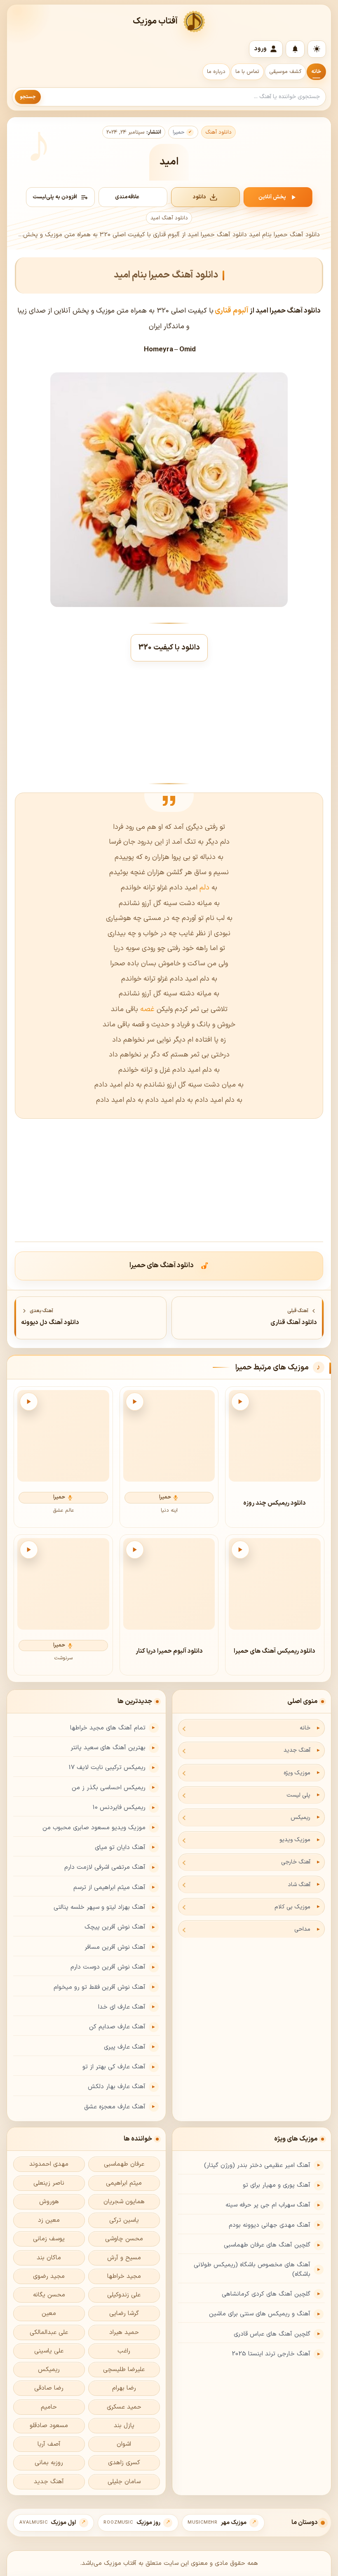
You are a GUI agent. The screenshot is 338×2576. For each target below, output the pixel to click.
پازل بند (124, 2426)
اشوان (124, 2444)
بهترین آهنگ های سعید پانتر (108, 1748)
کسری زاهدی (124, 2463)
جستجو (28, 97)
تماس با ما (247, 72)
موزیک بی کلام (292, 1907)
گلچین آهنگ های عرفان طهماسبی (267, 2245)
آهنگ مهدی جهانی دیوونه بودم (270, 2225)
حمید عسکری (124, 2407)
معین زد (49, 2220)
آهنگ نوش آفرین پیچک (115, 1927)
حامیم (49, 2407)
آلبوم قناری (232, 311)
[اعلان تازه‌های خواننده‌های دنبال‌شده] (295, 49)
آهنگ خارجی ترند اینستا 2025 (271, 2354)
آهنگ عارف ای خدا (122, 2007)
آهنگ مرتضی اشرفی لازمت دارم (105, 1867)
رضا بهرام (124, 2388)
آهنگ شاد (299, 1885)
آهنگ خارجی (296, 1862)
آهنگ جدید (297, 1750)
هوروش (49, 2202)
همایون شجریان (124, 2202)
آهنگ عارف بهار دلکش (117, 2087)
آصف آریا (49, 2444)
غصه (146, 1009)
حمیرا (179, 132)
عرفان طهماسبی (124, 2164)
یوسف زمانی (49, 2239)
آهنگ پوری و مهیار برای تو (277, 2185)
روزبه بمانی (49, 2463)
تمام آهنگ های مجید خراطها (108, 1728)
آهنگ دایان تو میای (120, 1848)
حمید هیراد (124, 2333)
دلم (204, 888)
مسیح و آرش (124, 2258)
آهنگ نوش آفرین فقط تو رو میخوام (100, 1987)
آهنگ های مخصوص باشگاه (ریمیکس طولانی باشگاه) (252, 2270)
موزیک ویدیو (295, 1840)
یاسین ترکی (124, 2220)
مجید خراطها (124, 2276)
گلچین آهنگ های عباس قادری (272, 2334)
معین (49, 2314)
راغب (124, 2351)
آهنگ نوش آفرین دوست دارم (108, 1967)
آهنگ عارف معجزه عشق (115, 2107)
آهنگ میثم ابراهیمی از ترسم (109, 1888)
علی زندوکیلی (124, 2295)
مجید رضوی (49, 2276)
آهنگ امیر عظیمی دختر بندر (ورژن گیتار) (257, 2165)
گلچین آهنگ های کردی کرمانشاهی (266, 2294)
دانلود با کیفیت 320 (169, 648)
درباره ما (216, 72)
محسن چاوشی (124, 2239)
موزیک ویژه (297, 1773)
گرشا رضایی (124, 2314)
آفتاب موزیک (155, 21)
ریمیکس (300, 1817)
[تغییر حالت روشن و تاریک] (317, 49)
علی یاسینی (49, 2351)
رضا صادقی (49, 2388)
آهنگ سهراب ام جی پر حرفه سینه (268, 2205)
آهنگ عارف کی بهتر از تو (114, 2067)
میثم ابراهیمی (124, 2183)
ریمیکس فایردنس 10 (119, 1808)
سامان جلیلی (124, 2482)
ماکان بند (49, 2258)
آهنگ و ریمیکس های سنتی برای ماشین (260, 2314)
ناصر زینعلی (49, 2183)
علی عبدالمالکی (49, 2333)
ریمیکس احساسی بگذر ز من (109, 1788)
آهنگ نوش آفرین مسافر (115, 1947)
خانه (316, 72)
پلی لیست (298, 1795)
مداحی (302, 1929)
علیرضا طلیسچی (124, 2370)
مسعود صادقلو (49, 2426)
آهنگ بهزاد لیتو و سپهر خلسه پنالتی (100, 1907)
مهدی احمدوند (49, 2164)
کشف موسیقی (285, 72)
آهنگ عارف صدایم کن (117, 2027)
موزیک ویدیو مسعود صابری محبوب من (94, 1828)
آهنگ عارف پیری (125, 2047)
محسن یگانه (49, 2295)
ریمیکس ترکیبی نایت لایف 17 (107, 1768)
